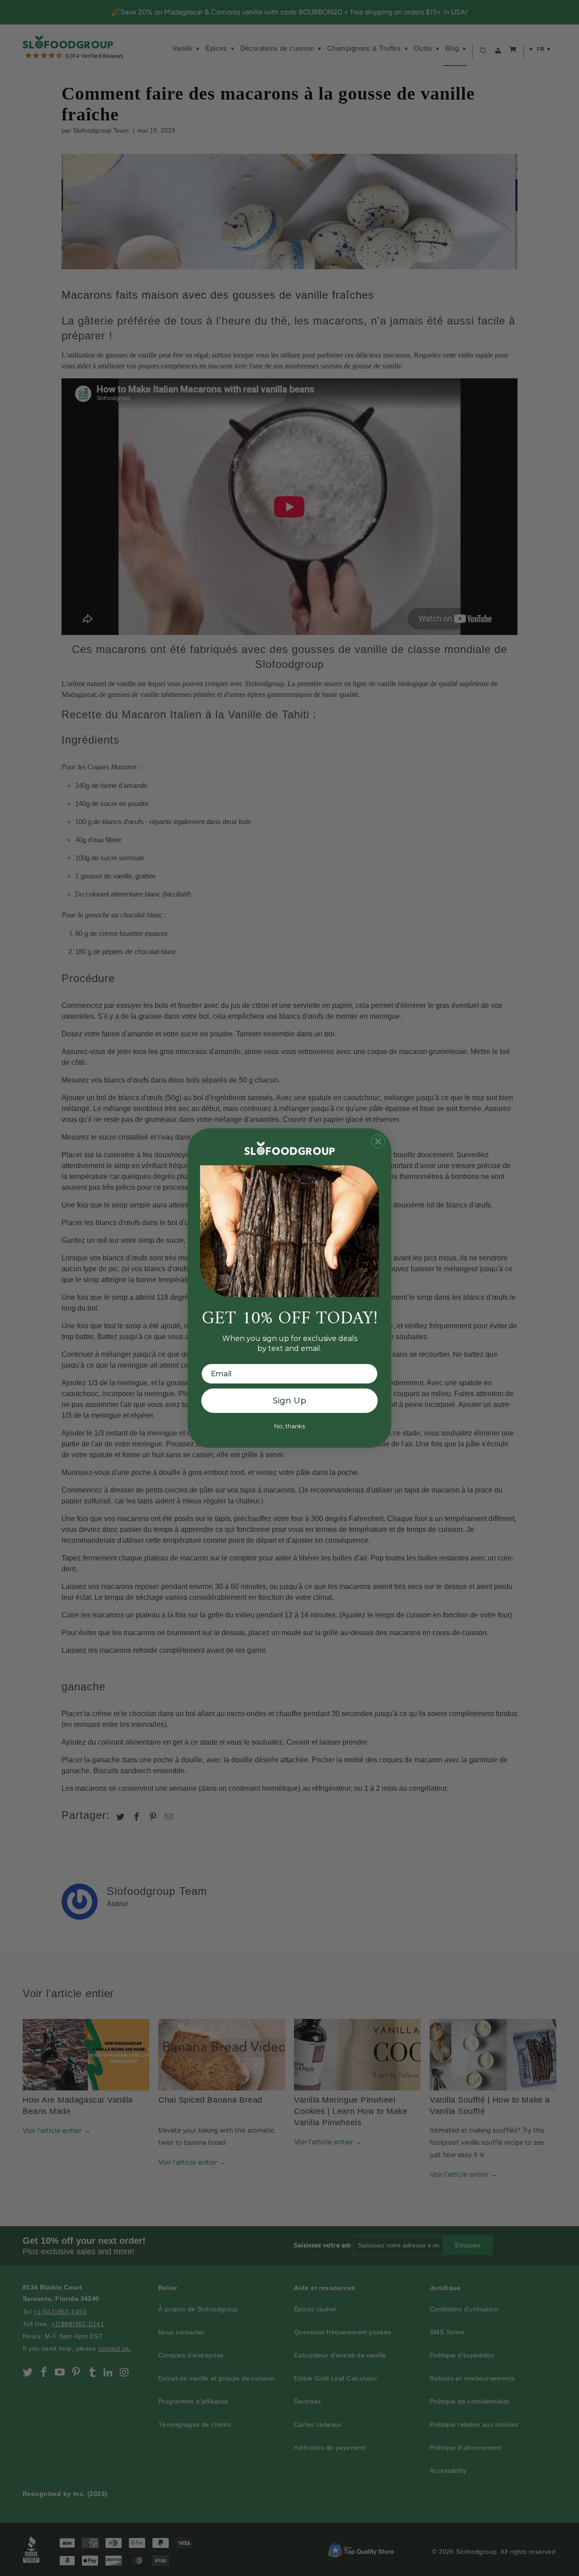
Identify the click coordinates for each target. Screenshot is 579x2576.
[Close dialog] (378, 1141)
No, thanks (289, 1426)
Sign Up (289, 1401)
